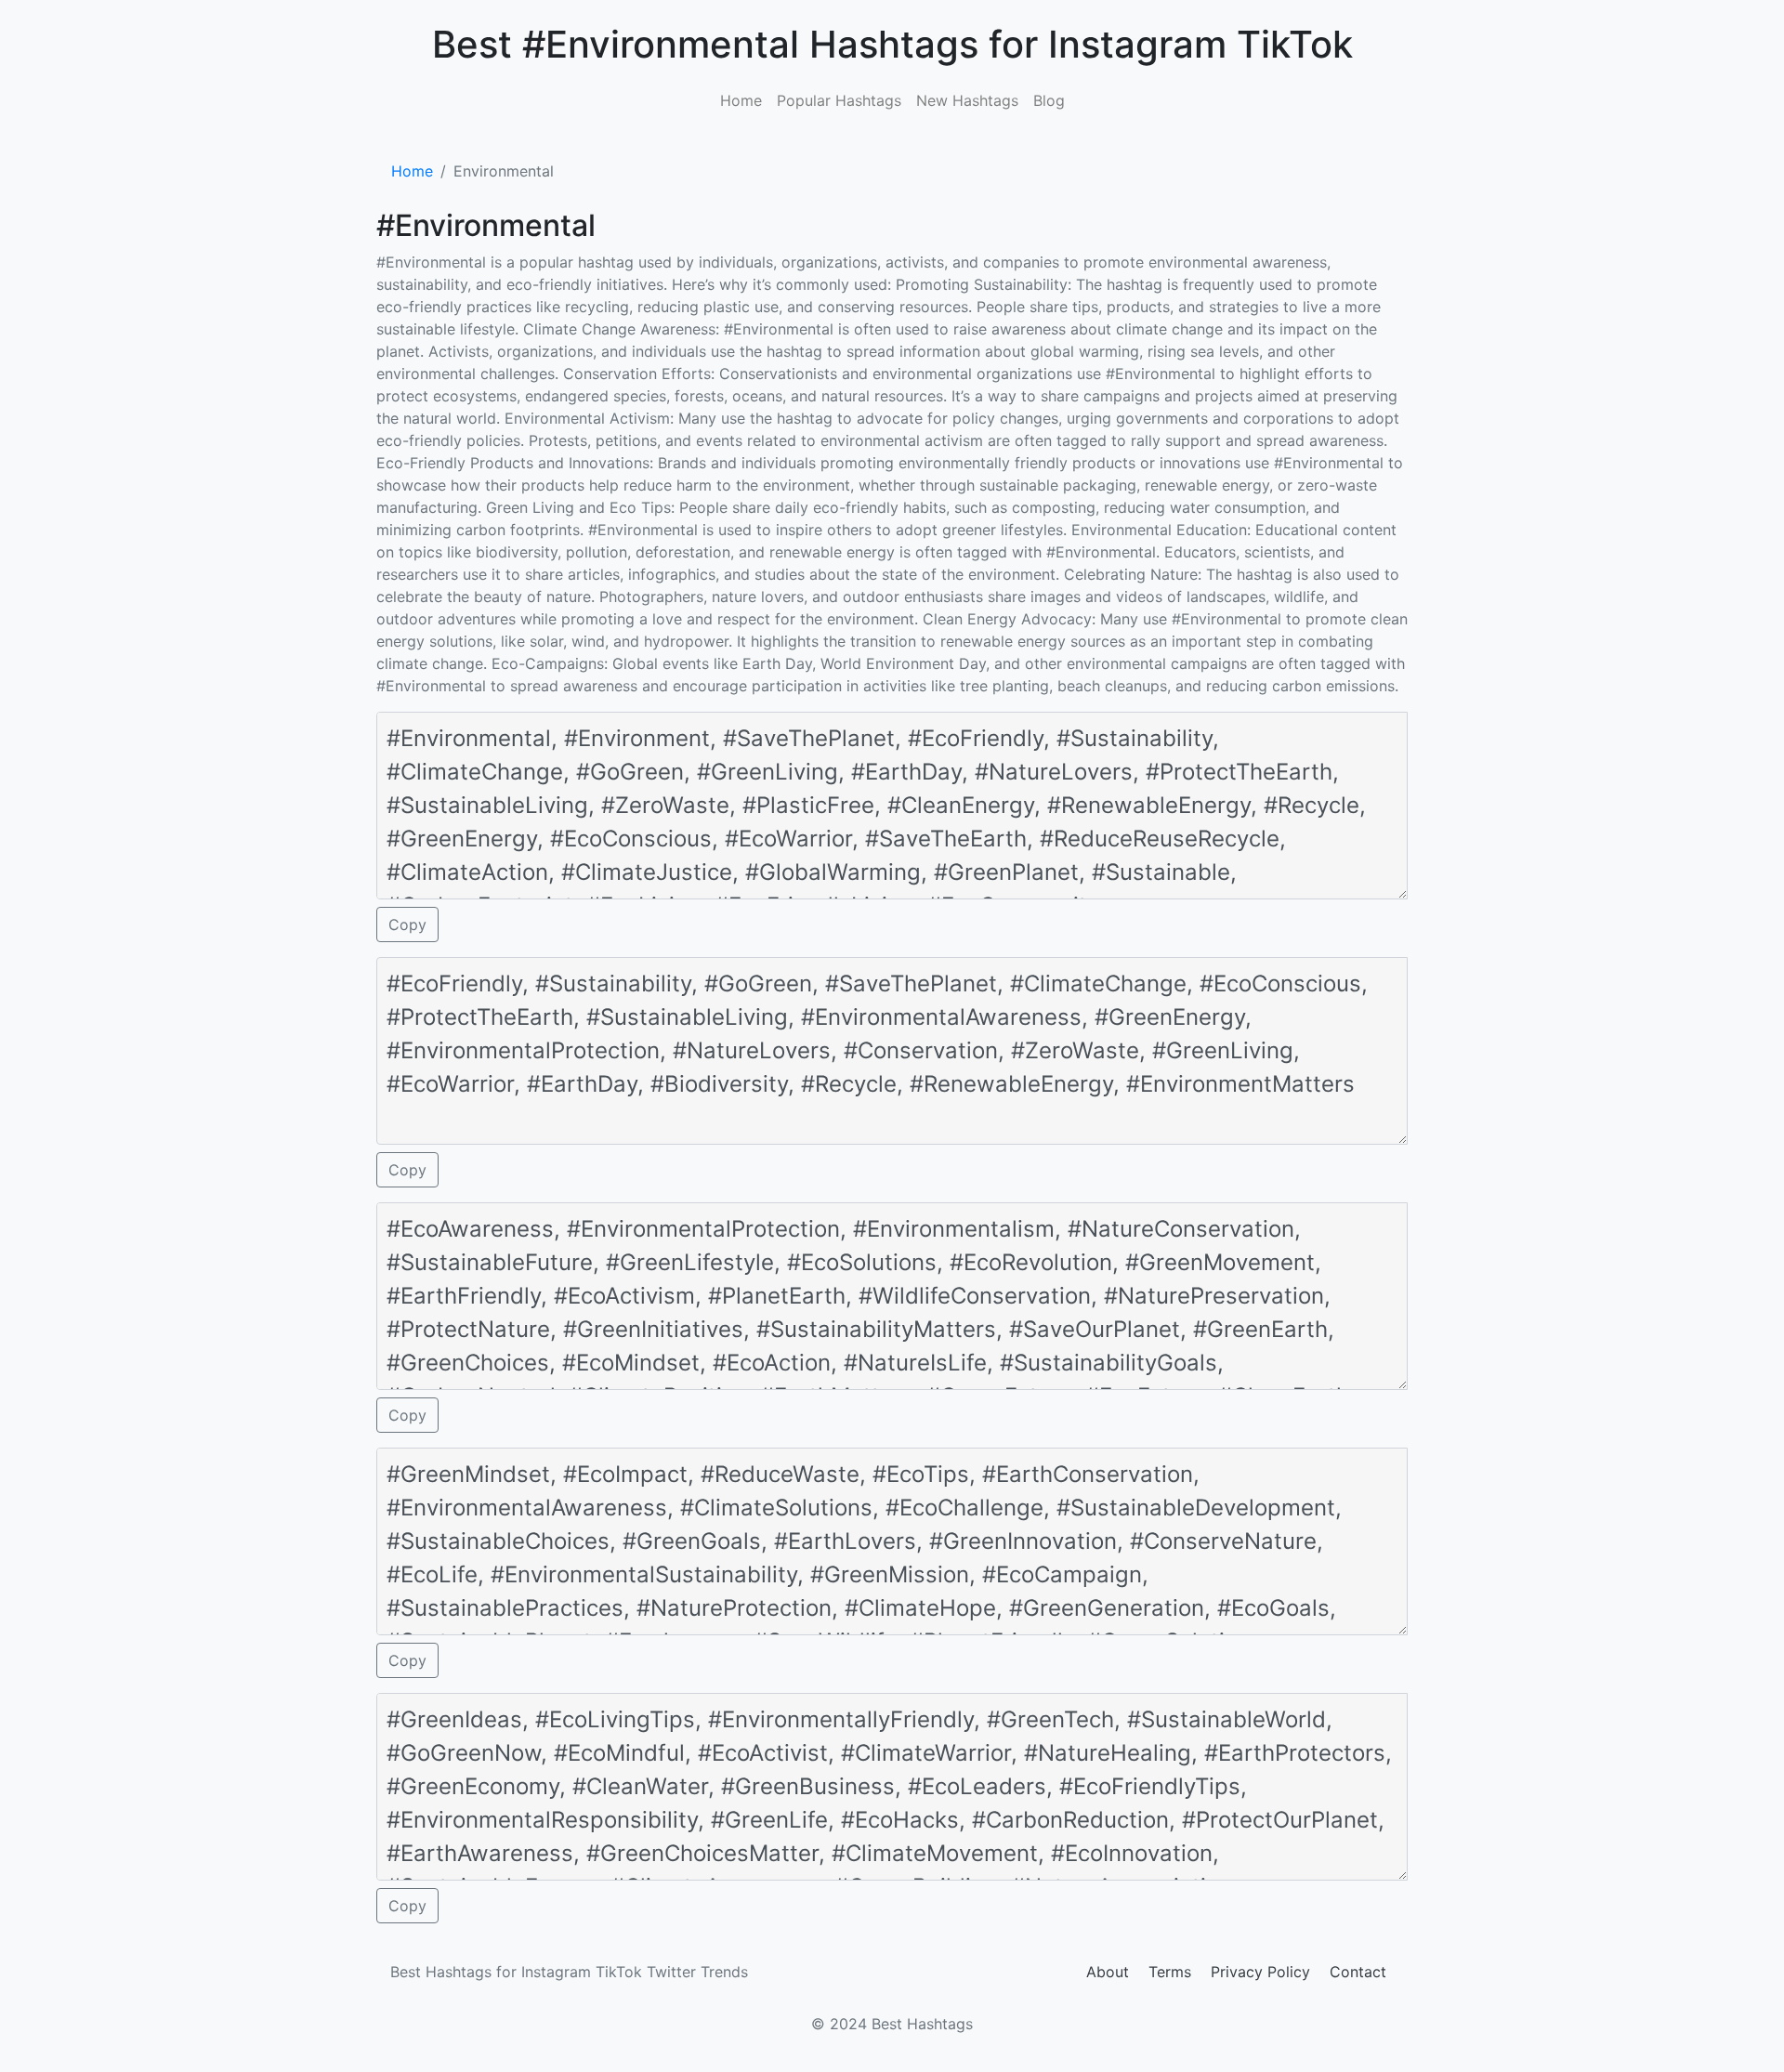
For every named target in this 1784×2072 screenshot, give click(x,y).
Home (741, 100)
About (1108, 1972)
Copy (407, 925)
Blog (1049, 100)
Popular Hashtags (839, 100)
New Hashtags (967, 100)
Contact (1358, 1972)
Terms (1170, 1972)
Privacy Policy (1260, 1972)
